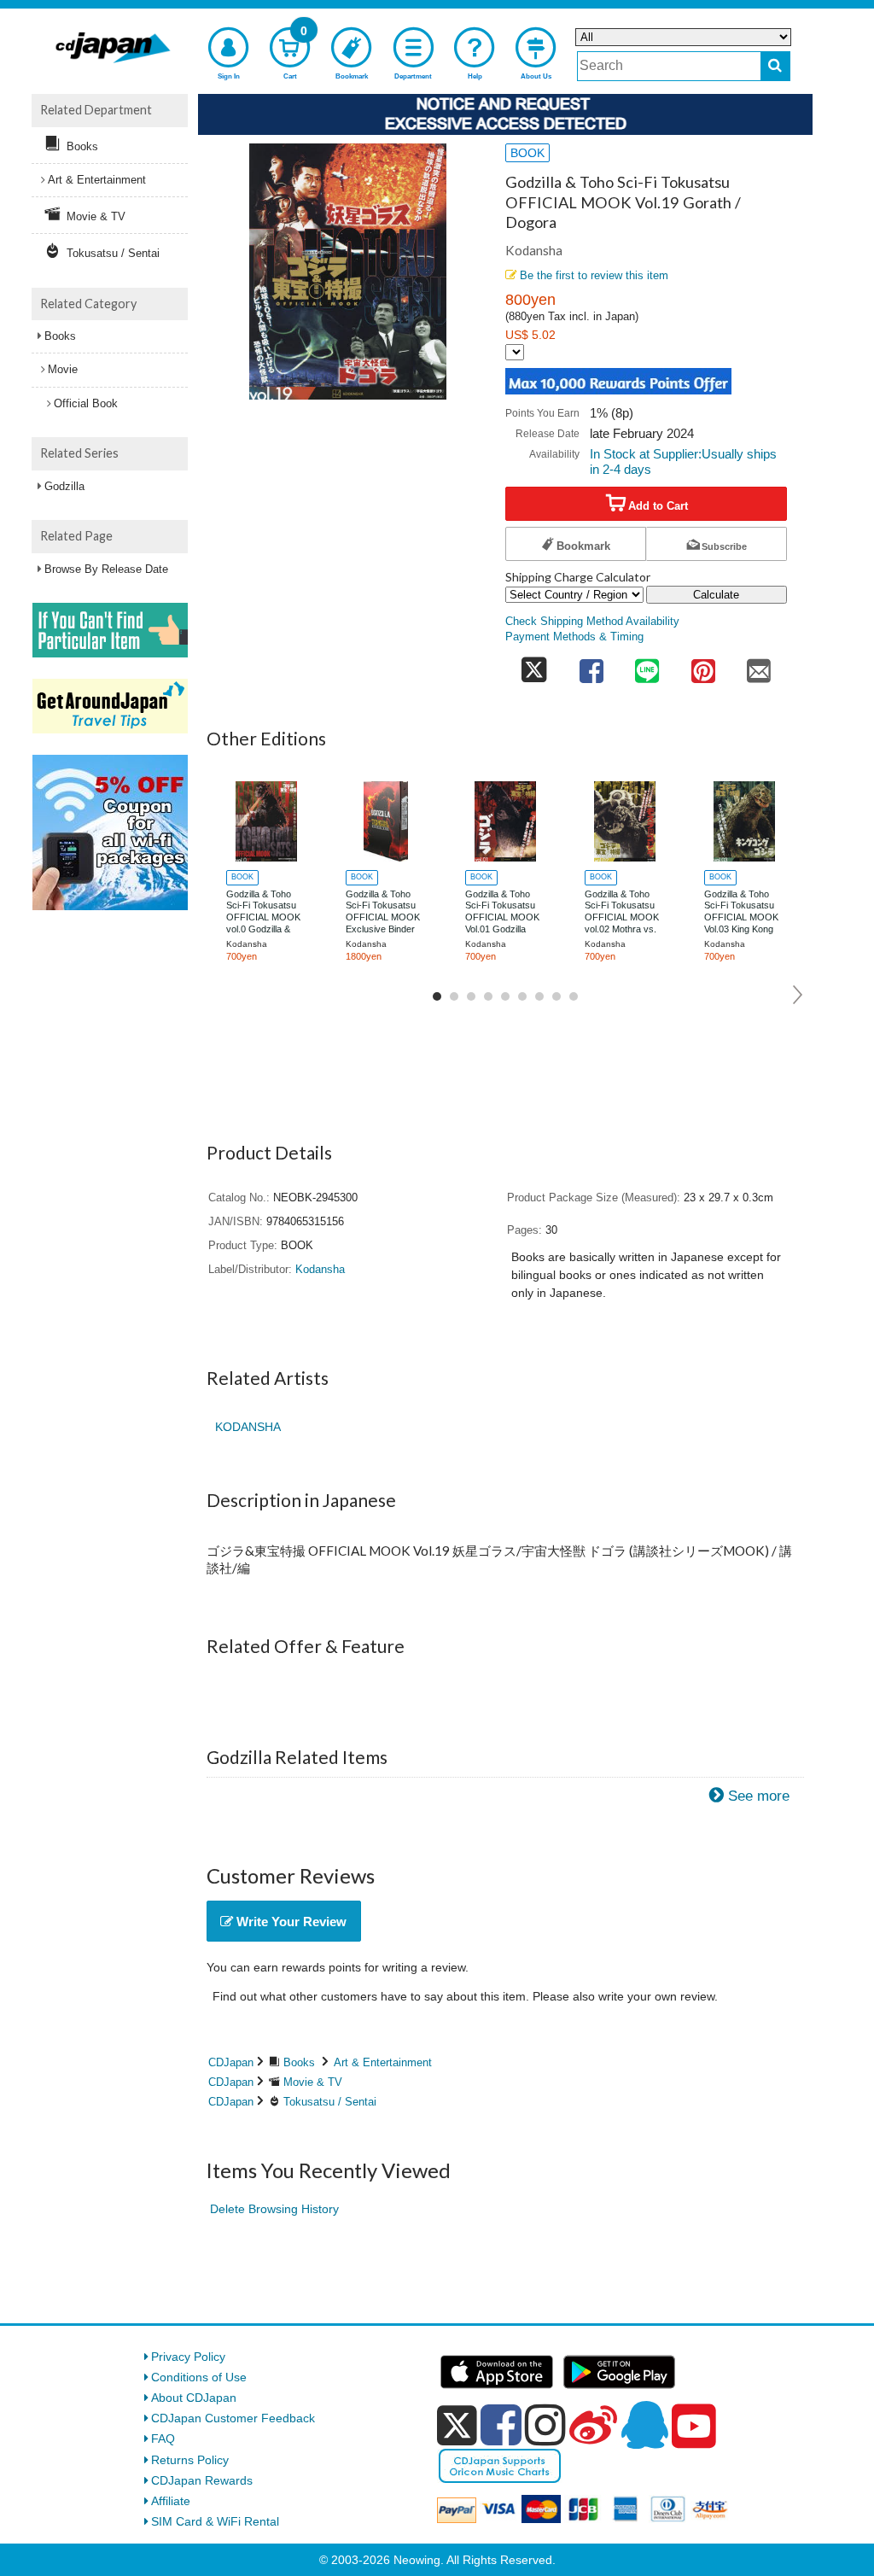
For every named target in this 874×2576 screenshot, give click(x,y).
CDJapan (231, 2062)
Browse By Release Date (106, 569)
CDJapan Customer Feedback (233, 2418)
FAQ (163, 2439)
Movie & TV (313, 2082)
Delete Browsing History (274, 2209)
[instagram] (545, 2425)
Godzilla (64, 486)
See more (759, 1796)
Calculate (716, 595)
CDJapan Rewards (202, 2480)
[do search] (775, 66)
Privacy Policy (188, 2357)
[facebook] (501, 2425)
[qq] (644, 2425)
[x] (457, 2426)
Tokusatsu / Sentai (330, 2102)
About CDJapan (194, 2398)
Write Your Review (290, 1922)
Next (798, 995)
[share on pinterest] (703, 666)
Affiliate (171, 2501)
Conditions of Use (199, 2377)
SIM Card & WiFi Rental (215, 2521)
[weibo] (593, 2425)
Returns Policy (190, 2460)
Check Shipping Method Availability (592, 622)
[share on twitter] (534, 666)
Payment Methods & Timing (574, 637)
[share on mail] (759, 666)
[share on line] (647, 666)
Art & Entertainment (383, 2062)
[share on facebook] (591, 666)
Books (299, 2062)
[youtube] (694, 2427)
